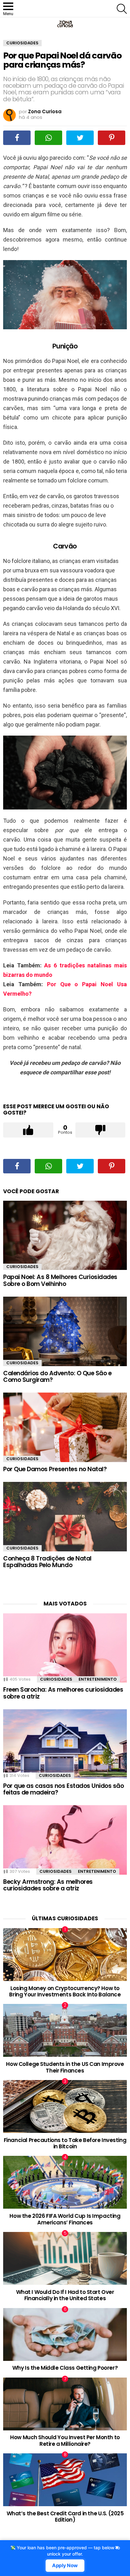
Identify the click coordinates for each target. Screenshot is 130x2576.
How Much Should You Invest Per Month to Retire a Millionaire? (65, 2440)
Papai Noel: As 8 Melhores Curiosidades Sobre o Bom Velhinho (60, 1280)
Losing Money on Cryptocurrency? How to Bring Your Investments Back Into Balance (65, 1991)
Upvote (28, 1130)
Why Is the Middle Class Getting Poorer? (65, 2368)
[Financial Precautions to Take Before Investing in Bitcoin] (65, 2106)
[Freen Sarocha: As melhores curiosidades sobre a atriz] (65, 1648)
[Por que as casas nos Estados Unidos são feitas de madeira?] (65, 1744)
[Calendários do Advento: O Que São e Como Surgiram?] (65, 1331)
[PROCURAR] (122, 9)
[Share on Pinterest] (112, 138)
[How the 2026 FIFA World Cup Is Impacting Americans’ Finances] (65, 2182)
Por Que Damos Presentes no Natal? (55, 1469)
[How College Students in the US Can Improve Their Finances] (65, 2030)
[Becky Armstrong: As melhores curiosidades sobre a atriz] (65, 1840)
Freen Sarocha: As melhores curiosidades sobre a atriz (63, 1693)
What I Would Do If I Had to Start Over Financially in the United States (65, 2295)
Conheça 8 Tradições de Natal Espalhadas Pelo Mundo (47, 1562)
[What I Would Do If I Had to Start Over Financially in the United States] (65, 2258)
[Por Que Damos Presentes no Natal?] (65, 1427)
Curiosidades (22, 1267)
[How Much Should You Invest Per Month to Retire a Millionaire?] (65, 2404)
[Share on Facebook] (17, 138)
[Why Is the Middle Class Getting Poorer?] (65, 2334)
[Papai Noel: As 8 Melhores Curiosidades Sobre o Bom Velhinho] (65, 1235)
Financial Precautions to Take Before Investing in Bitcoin (65, 2143)
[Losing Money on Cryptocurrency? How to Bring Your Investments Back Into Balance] (65, 1955)
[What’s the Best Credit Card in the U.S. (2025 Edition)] (65, 2480)
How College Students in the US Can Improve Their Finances (65, 2067)
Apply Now (65, 2566)
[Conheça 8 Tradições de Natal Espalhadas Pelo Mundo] (65, 1516)
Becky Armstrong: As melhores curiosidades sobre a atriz (48, 1885)
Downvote (100, 1130)
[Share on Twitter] (80, 138)
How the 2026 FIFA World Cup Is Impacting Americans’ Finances (65, 2219)
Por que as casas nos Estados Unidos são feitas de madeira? (63, 1789)
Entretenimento (98, 1679)
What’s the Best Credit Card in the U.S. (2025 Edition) (65, 2517)
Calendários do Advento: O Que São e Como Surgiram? (57, 1377)
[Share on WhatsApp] (48, 138)
